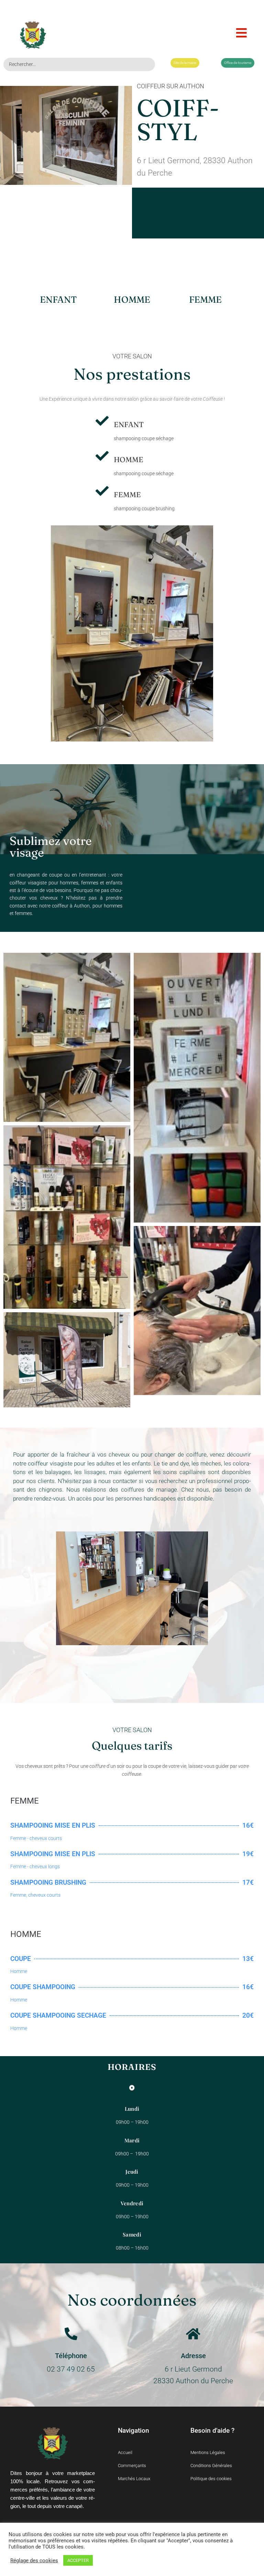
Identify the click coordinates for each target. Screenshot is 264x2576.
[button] (241, 33)
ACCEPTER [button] (78, 2560)
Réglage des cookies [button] (34, 2561)
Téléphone (71, 2356)
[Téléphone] (71, 2334)
